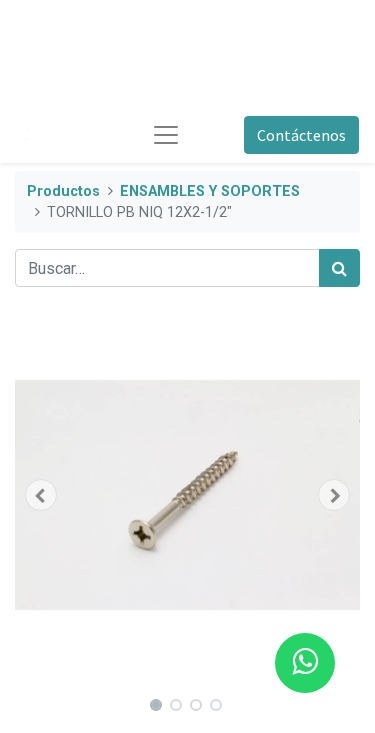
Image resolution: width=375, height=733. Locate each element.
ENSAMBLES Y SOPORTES (210, 191)
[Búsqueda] (339, 268)
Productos (63, 191)
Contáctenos (301, 135)
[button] (41, 495)
